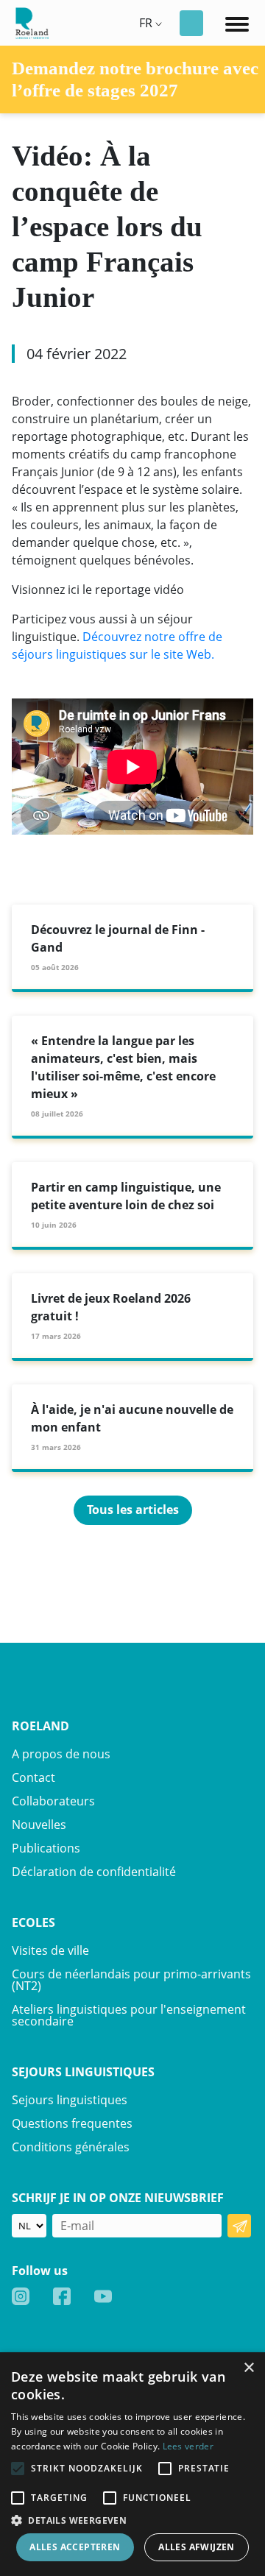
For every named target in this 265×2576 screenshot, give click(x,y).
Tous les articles (133, 1510)
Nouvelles (39, 1825)
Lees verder (188, 2446)
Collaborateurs (53, 1801)
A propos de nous (61, 1754)
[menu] (237, 23)
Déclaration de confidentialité (94, 1872)
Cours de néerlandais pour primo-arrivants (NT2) (131, 1980)
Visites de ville (50, 1950)
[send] (239, 2226)
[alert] (132, 2464)
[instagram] (21, 2296)
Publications (46, 1848)
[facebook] (62, 2296)
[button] (132, 2520)
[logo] (30, 21)
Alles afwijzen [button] (197, 2547)
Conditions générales (71, 2147)
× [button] (248, 2368)
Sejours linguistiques (70, 2100)
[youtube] (103, 2296)
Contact (33, 1777)
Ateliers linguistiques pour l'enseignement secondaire (129, 2015)
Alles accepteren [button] (75, 2547)
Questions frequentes (72, 2123)
